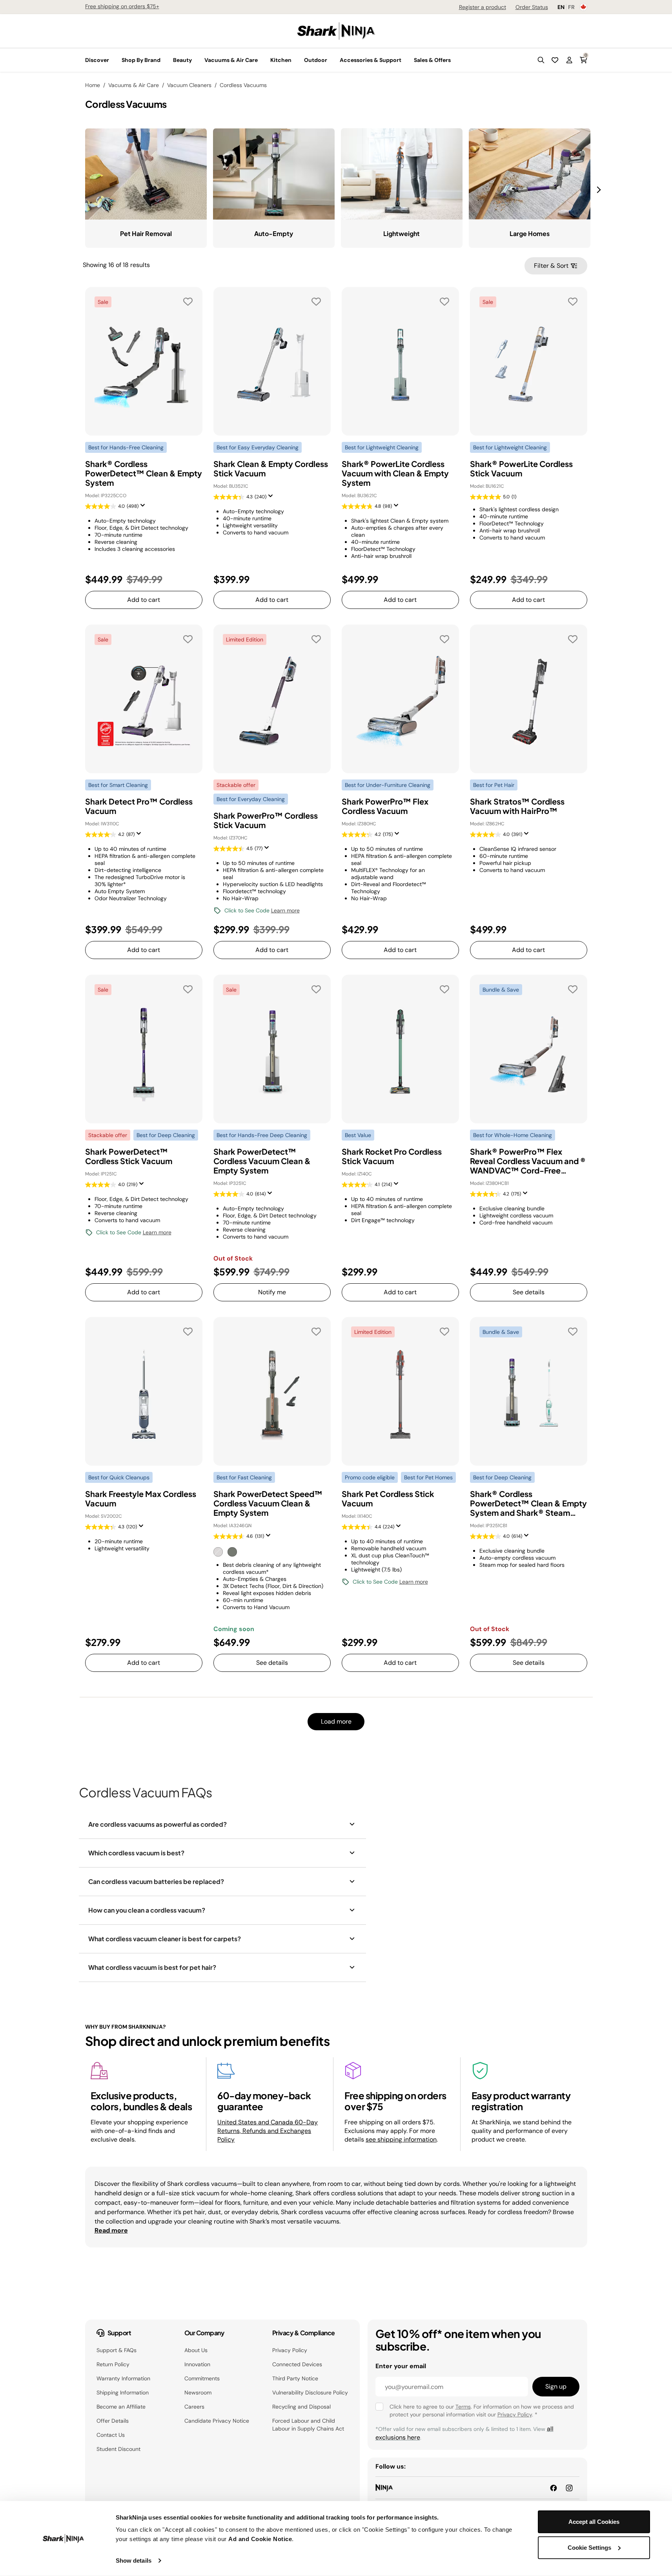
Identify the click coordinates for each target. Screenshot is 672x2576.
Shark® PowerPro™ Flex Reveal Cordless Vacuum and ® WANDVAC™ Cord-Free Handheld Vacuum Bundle (528, 1161)
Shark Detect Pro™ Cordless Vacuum (139, 806)
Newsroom (198, 2393)
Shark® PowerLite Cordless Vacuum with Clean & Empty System (395, 473)
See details (529, 1292)
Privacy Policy (290, 2350)
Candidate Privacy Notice (217, 2421)
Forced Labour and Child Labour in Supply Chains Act (308, 2425)
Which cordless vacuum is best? (136, 1853)
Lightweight (402, 233)
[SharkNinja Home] (336, 30)
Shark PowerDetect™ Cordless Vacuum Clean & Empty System (262, 1161)
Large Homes (530, 233)
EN (561, 7)
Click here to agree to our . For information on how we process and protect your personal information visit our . (482, 2411)
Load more (336, 1721)
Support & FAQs (117, 2350)
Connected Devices (297, 2364)
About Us (196, 2350)
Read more (111, 2230)
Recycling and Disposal (301, 2407)
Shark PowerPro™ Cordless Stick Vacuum (266, 820)
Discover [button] (97, 60)
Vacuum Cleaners (189, 85)
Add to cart (144, 600)
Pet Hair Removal (146, 233)
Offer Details (113, 2421)
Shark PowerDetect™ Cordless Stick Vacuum (129, 1156)
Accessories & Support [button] (371, 60)
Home (93, 85)
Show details (134, 2561)
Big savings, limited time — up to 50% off (196, 6)
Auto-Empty (274, 233)
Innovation (197, 2364)
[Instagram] (569, 2488)
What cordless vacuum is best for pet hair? (152, 1967)
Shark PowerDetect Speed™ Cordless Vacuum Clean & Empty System (268, 1503)
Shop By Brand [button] (141, 60)
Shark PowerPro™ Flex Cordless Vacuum (385, 806)
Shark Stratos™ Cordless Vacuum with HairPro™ (517, 806)
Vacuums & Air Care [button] (231, 60)
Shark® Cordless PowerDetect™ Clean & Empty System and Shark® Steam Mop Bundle (528, 1503)
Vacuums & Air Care (134, 85)
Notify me (272, 1292)
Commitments (202, 2378)
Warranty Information (123, 2378)
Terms (463, 2407)
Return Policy (113, 2364)
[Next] (600, 190)
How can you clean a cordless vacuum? (147, 1910)
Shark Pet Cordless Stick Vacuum (388, 1499)
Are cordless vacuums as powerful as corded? (158, 1824)
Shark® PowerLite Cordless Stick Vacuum (521, 469)
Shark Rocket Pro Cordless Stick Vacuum (392, 1156)
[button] (541, 60)
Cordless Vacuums (243, 85)
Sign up (556, 2386)
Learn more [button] (285, 910)
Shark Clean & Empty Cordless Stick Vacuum (271, 469)
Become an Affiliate (121, 2407)
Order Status (532, 7)
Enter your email (401, 2366)
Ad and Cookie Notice (260, 2539)
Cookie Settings (589, 2547)
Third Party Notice (295, 2378)
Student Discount (118, 2449)
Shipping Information (123, 2393)
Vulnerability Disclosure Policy (310, 2393)
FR (571, 7)
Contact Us (111, 2435)
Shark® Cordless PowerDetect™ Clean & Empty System (144, 473)
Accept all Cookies (594, 2522)
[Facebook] (554, 2488)
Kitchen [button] (281, 60)
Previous (79, 185)
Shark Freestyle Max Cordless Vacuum (141, 1499)
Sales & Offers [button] (432, 60)
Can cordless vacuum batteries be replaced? (156, 1881)
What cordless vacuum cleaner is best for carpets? (165, 1939)
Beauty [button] (182, 60)
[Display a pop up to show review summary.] (144, 508)
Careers (194, 2407)
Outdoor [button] (316, 60)
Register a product (483, 7)
